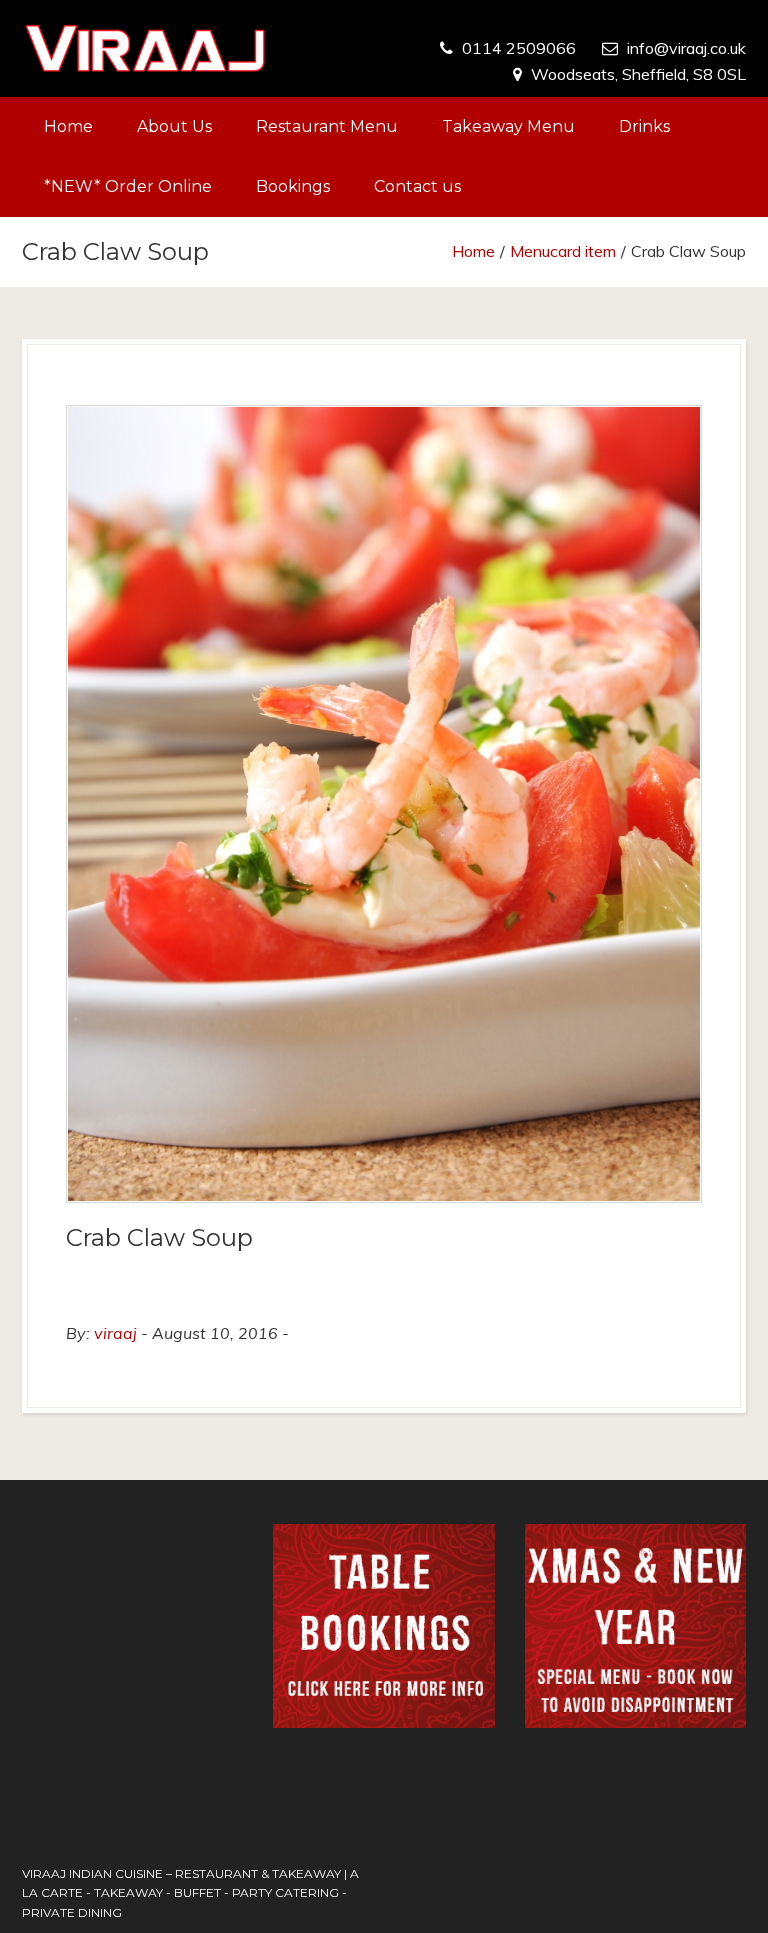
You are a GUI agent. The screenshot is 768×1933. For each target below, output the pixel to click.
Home (68, 126)
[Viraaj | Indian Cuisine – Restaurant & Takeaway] (145, 48)
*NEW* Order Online (128, 186)
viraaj (115, 1333)
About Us (174, 126)
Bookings (293, 186)
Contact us (417, 186)
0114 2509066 (519, 48)
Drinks (644, 126)
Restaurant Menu (327, 126)
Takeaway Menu (508, 126)
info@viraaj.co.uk (686, 48)
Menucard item (563, 251)
